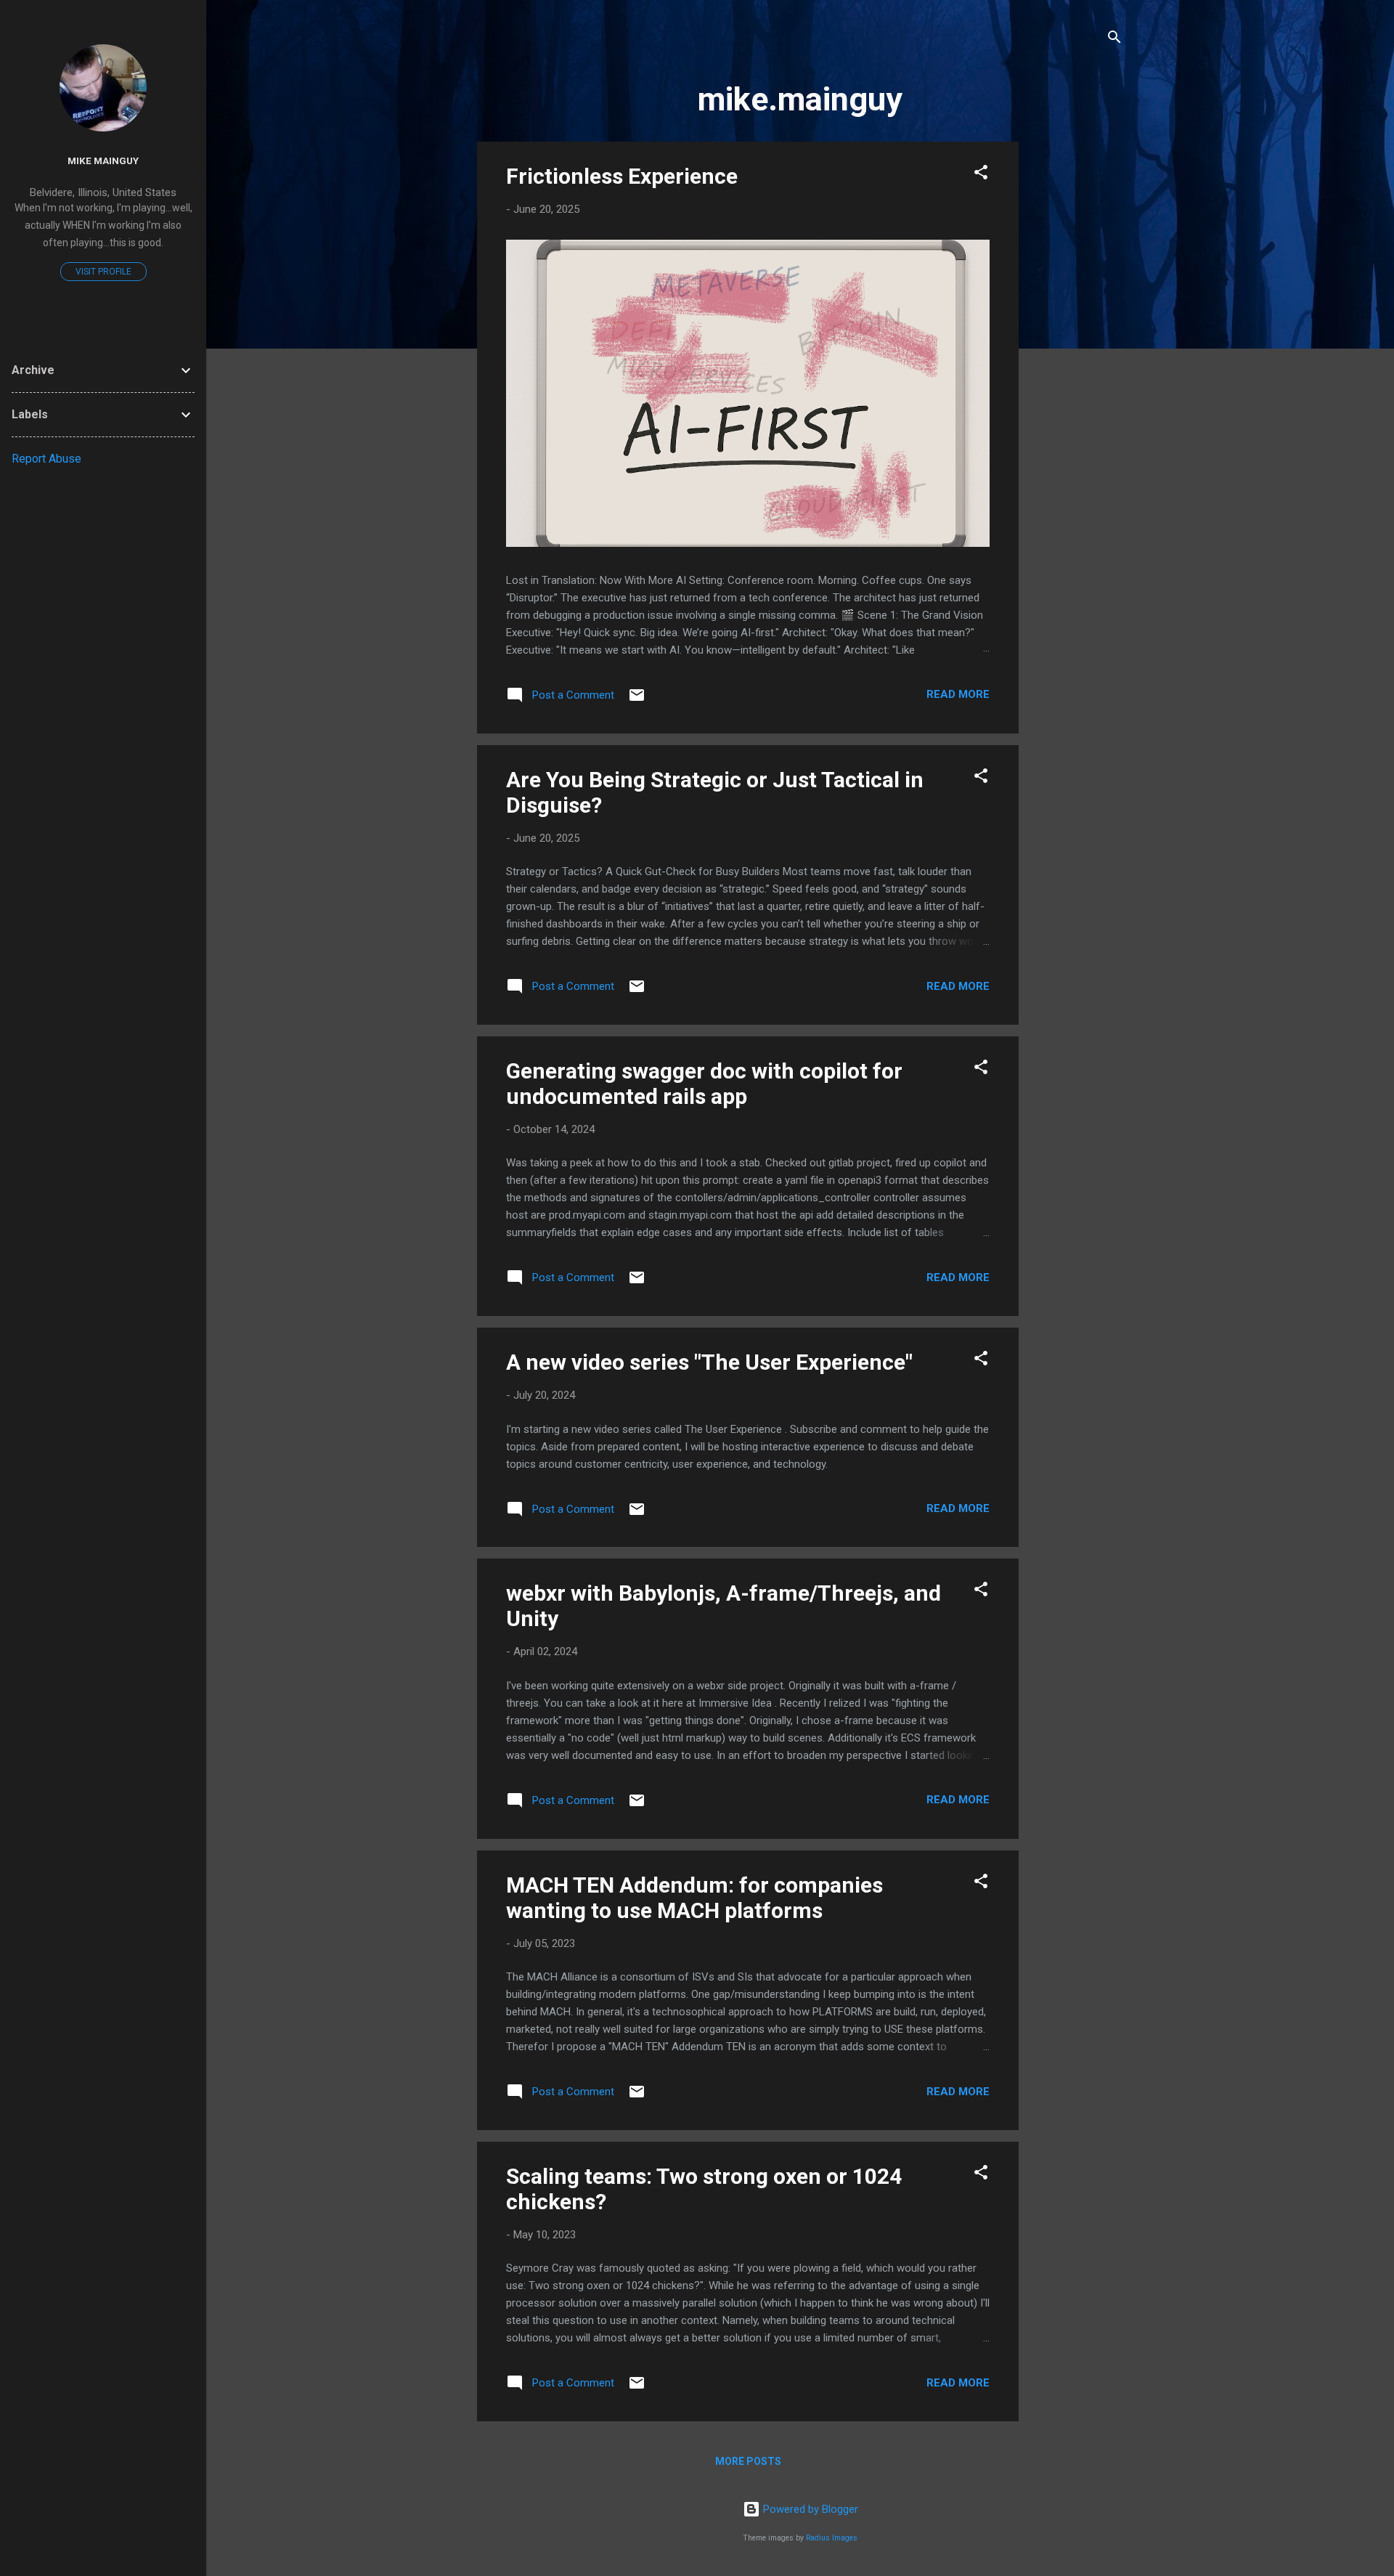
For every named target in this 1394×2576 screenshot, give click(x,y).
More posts (748, 2461)
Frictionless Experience (622, 176)
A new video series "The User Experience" (709, 1362)
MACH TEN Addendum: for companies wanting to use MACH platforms (694, 1898)
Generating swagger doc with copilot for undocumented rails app (704, 1084)
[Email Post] (637, 700)
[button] (981, 175)
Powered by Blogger (809, 2509)
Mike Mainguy (103, 161)
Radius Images (832, 2538)
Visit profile (103, 272)
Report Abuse (46, 459)
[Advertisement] (1077, 359)
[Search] (1114, 40)
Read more (958, 694)
